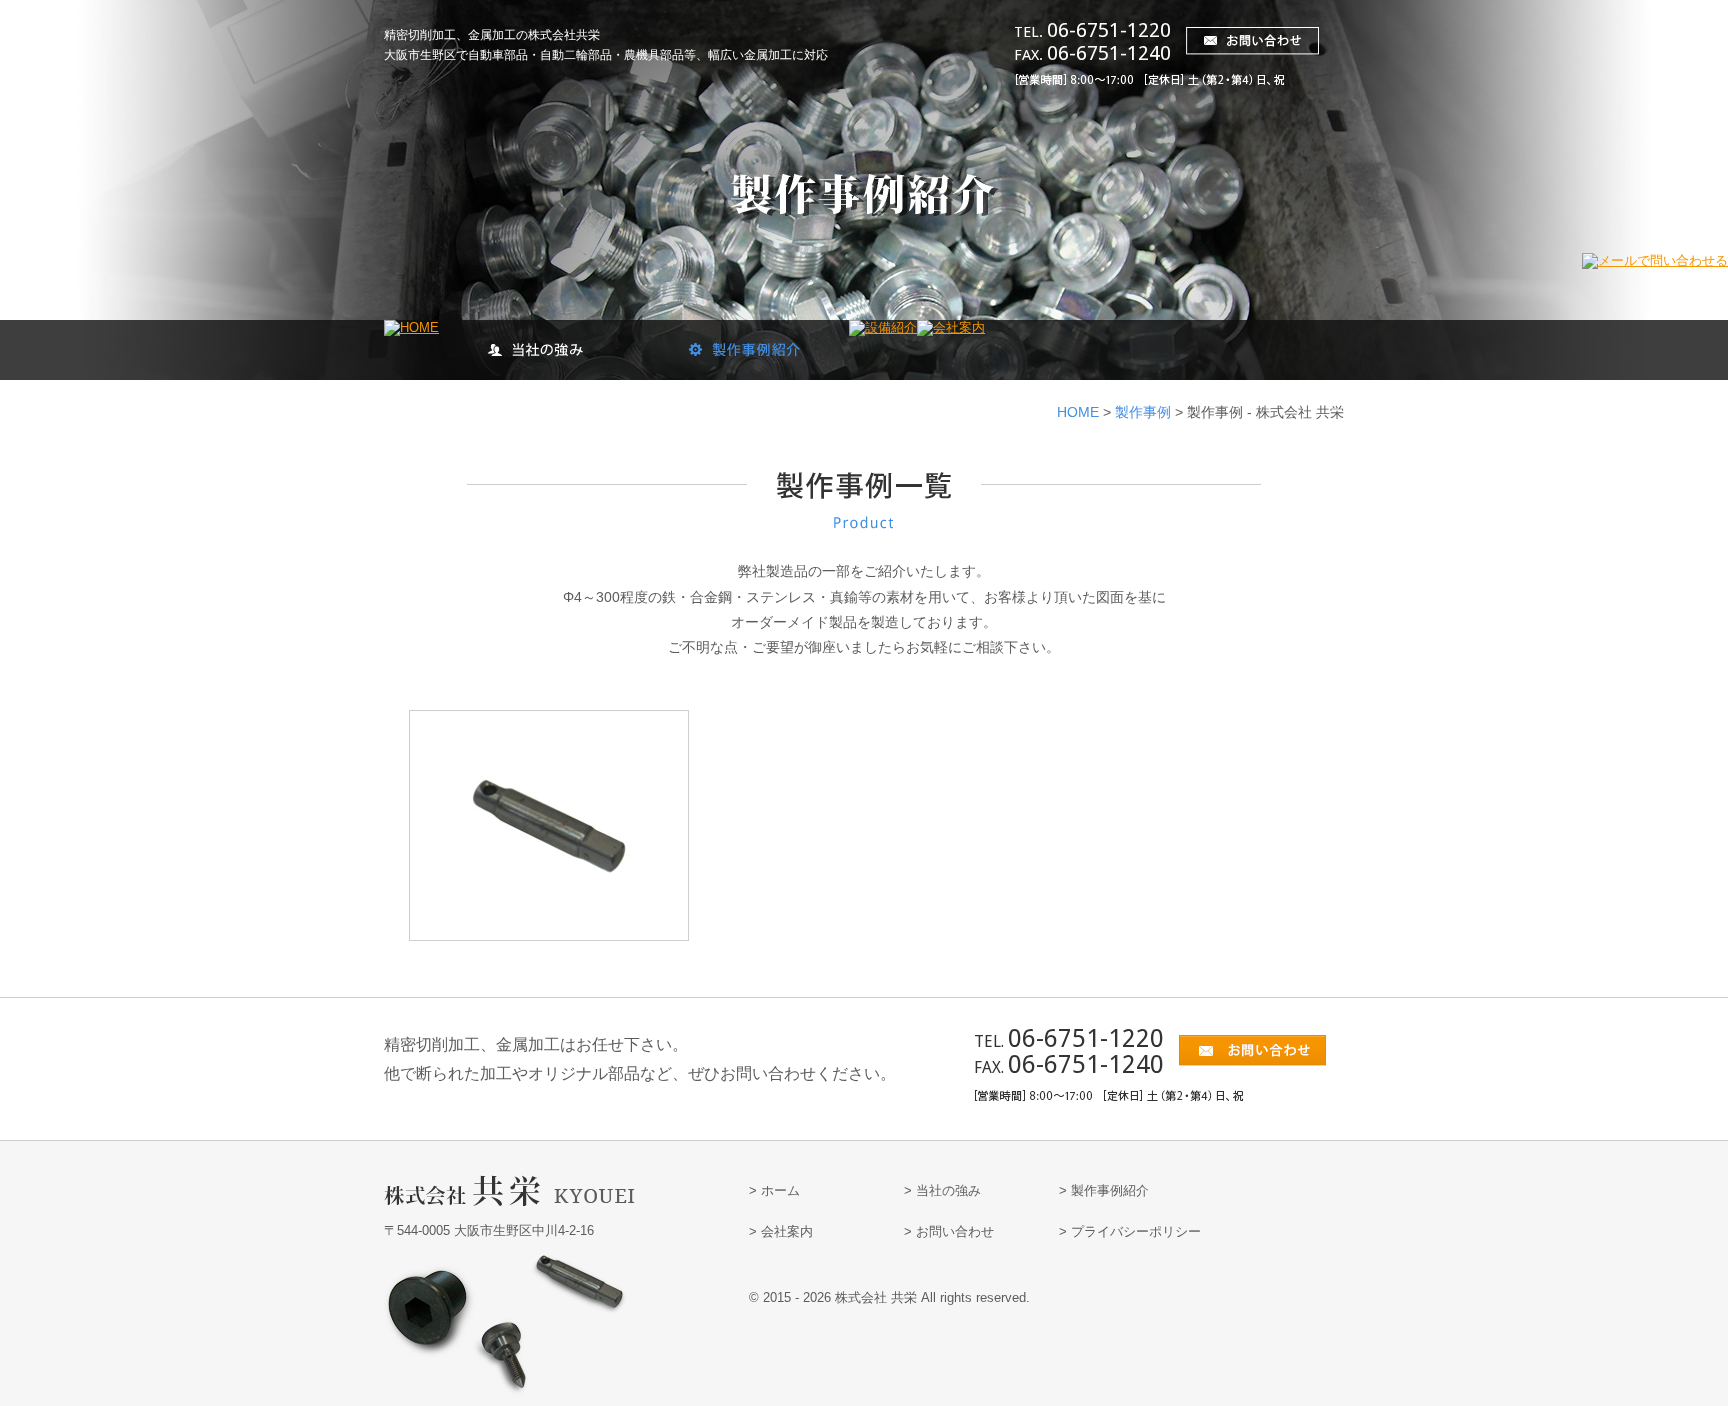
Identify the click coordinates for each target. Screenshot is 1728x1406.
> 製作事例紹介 (1104, 1190)
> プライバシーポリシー (1130, 1231)
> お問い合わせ (949, 1231)
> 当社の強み (942, 1190)
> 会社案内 (781, 1231)
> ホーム (774, 1190)
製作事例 (1143, 412)
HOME (1078, 412)
